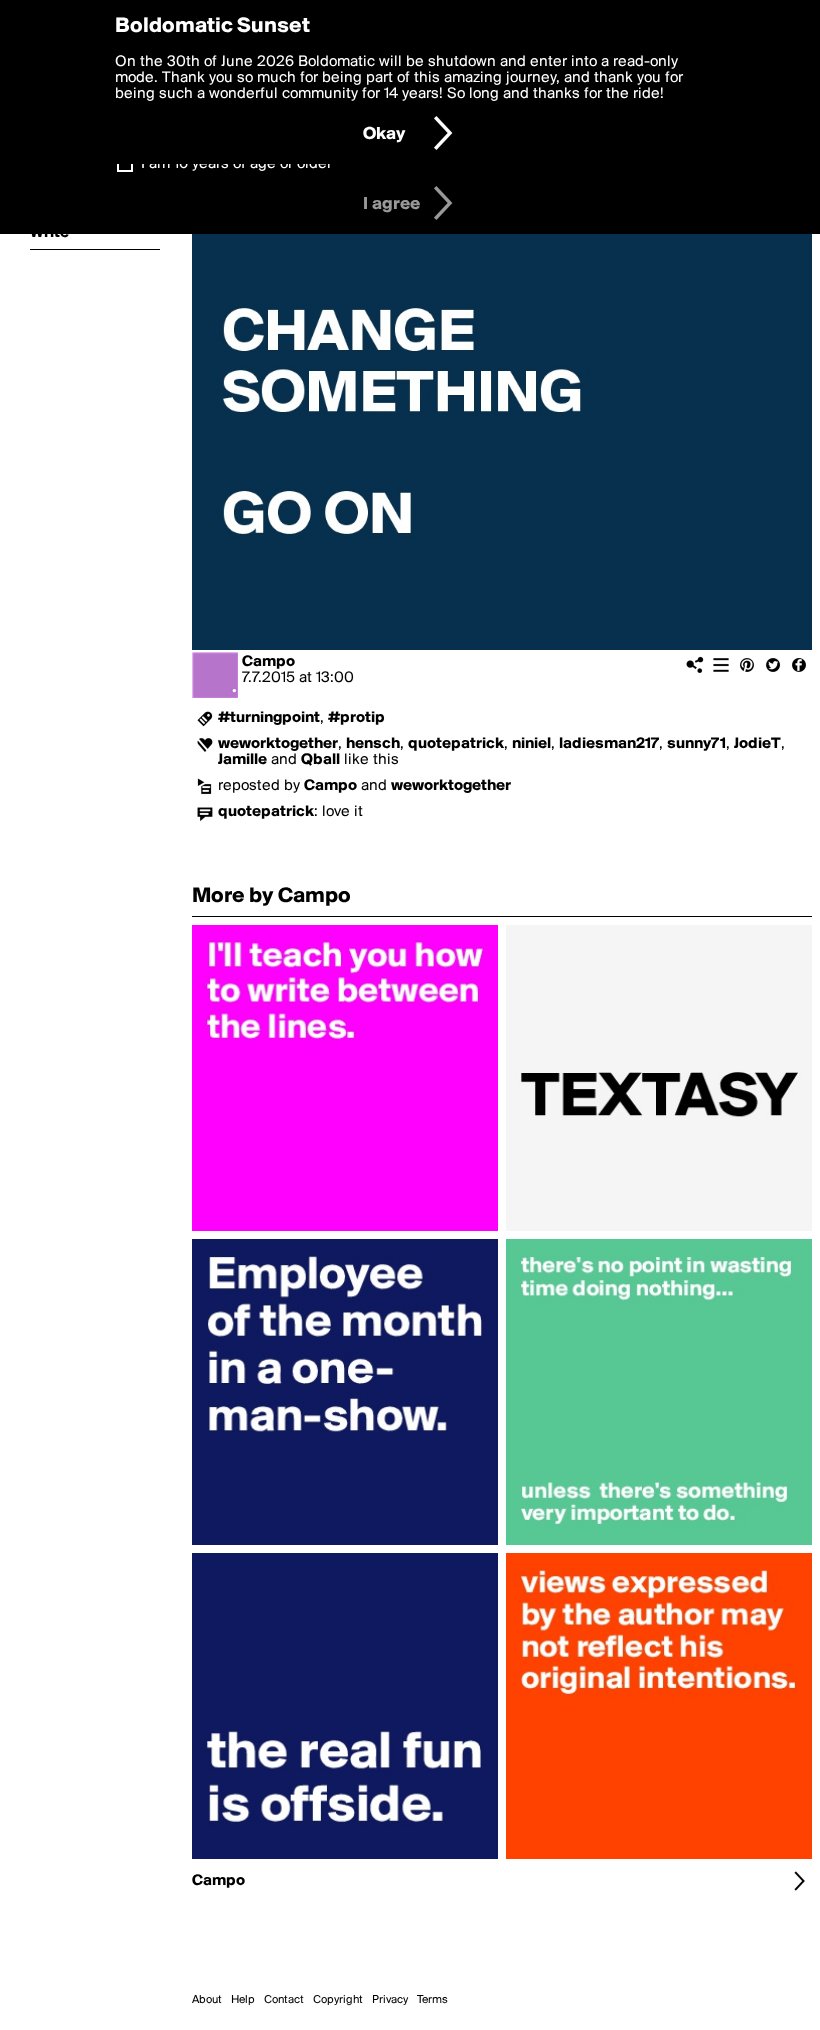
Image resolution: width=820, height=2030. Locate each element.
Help (243, 2000)
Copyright (338, 2000)
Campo (268, 662)
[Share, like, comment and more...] (345, 1231)
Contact (284, 2000)
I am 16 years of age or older (236, 164)
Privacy (390, 2000)
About (207, 2000)
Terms (432, 2000)
